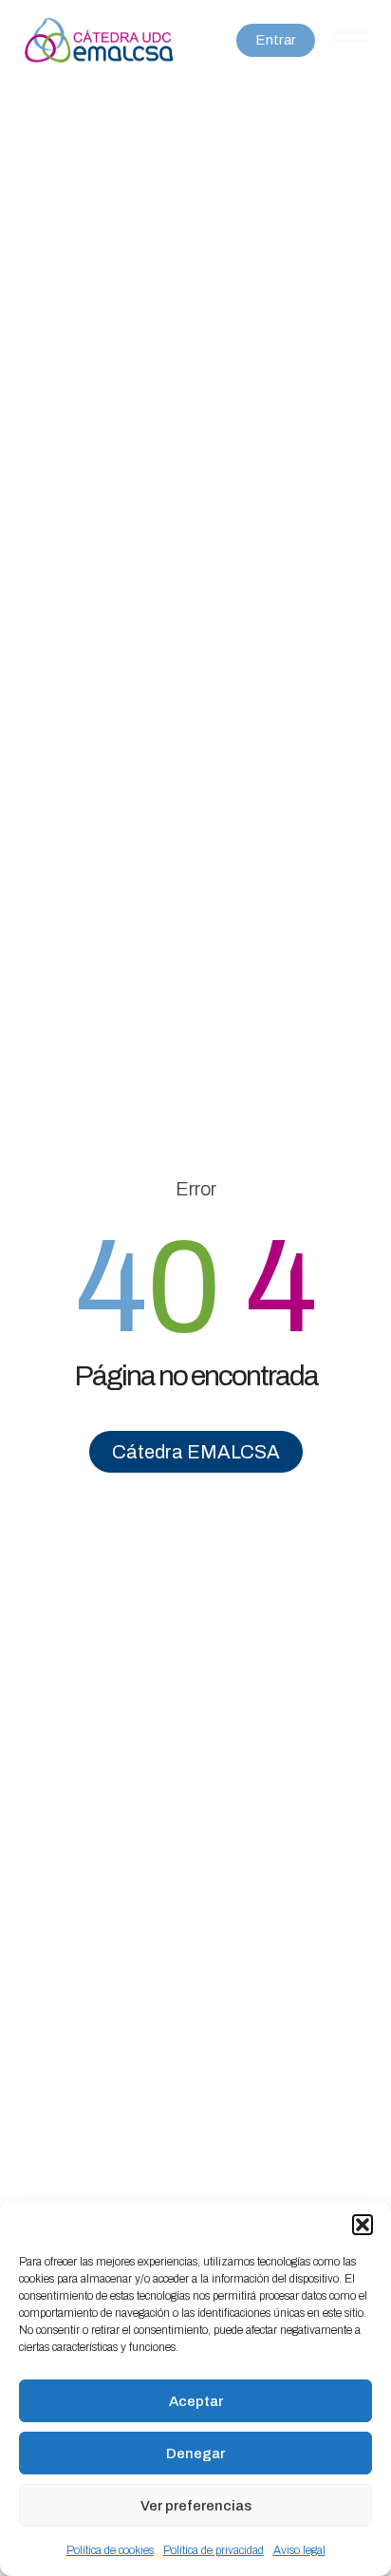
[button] (363, 2225)
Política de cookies (110, 2550)
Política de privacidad (214, 2550)
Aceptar (196, 2401)
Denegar (195, 2454)
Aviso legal (299, 2550)
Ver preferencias (196, 2506)
